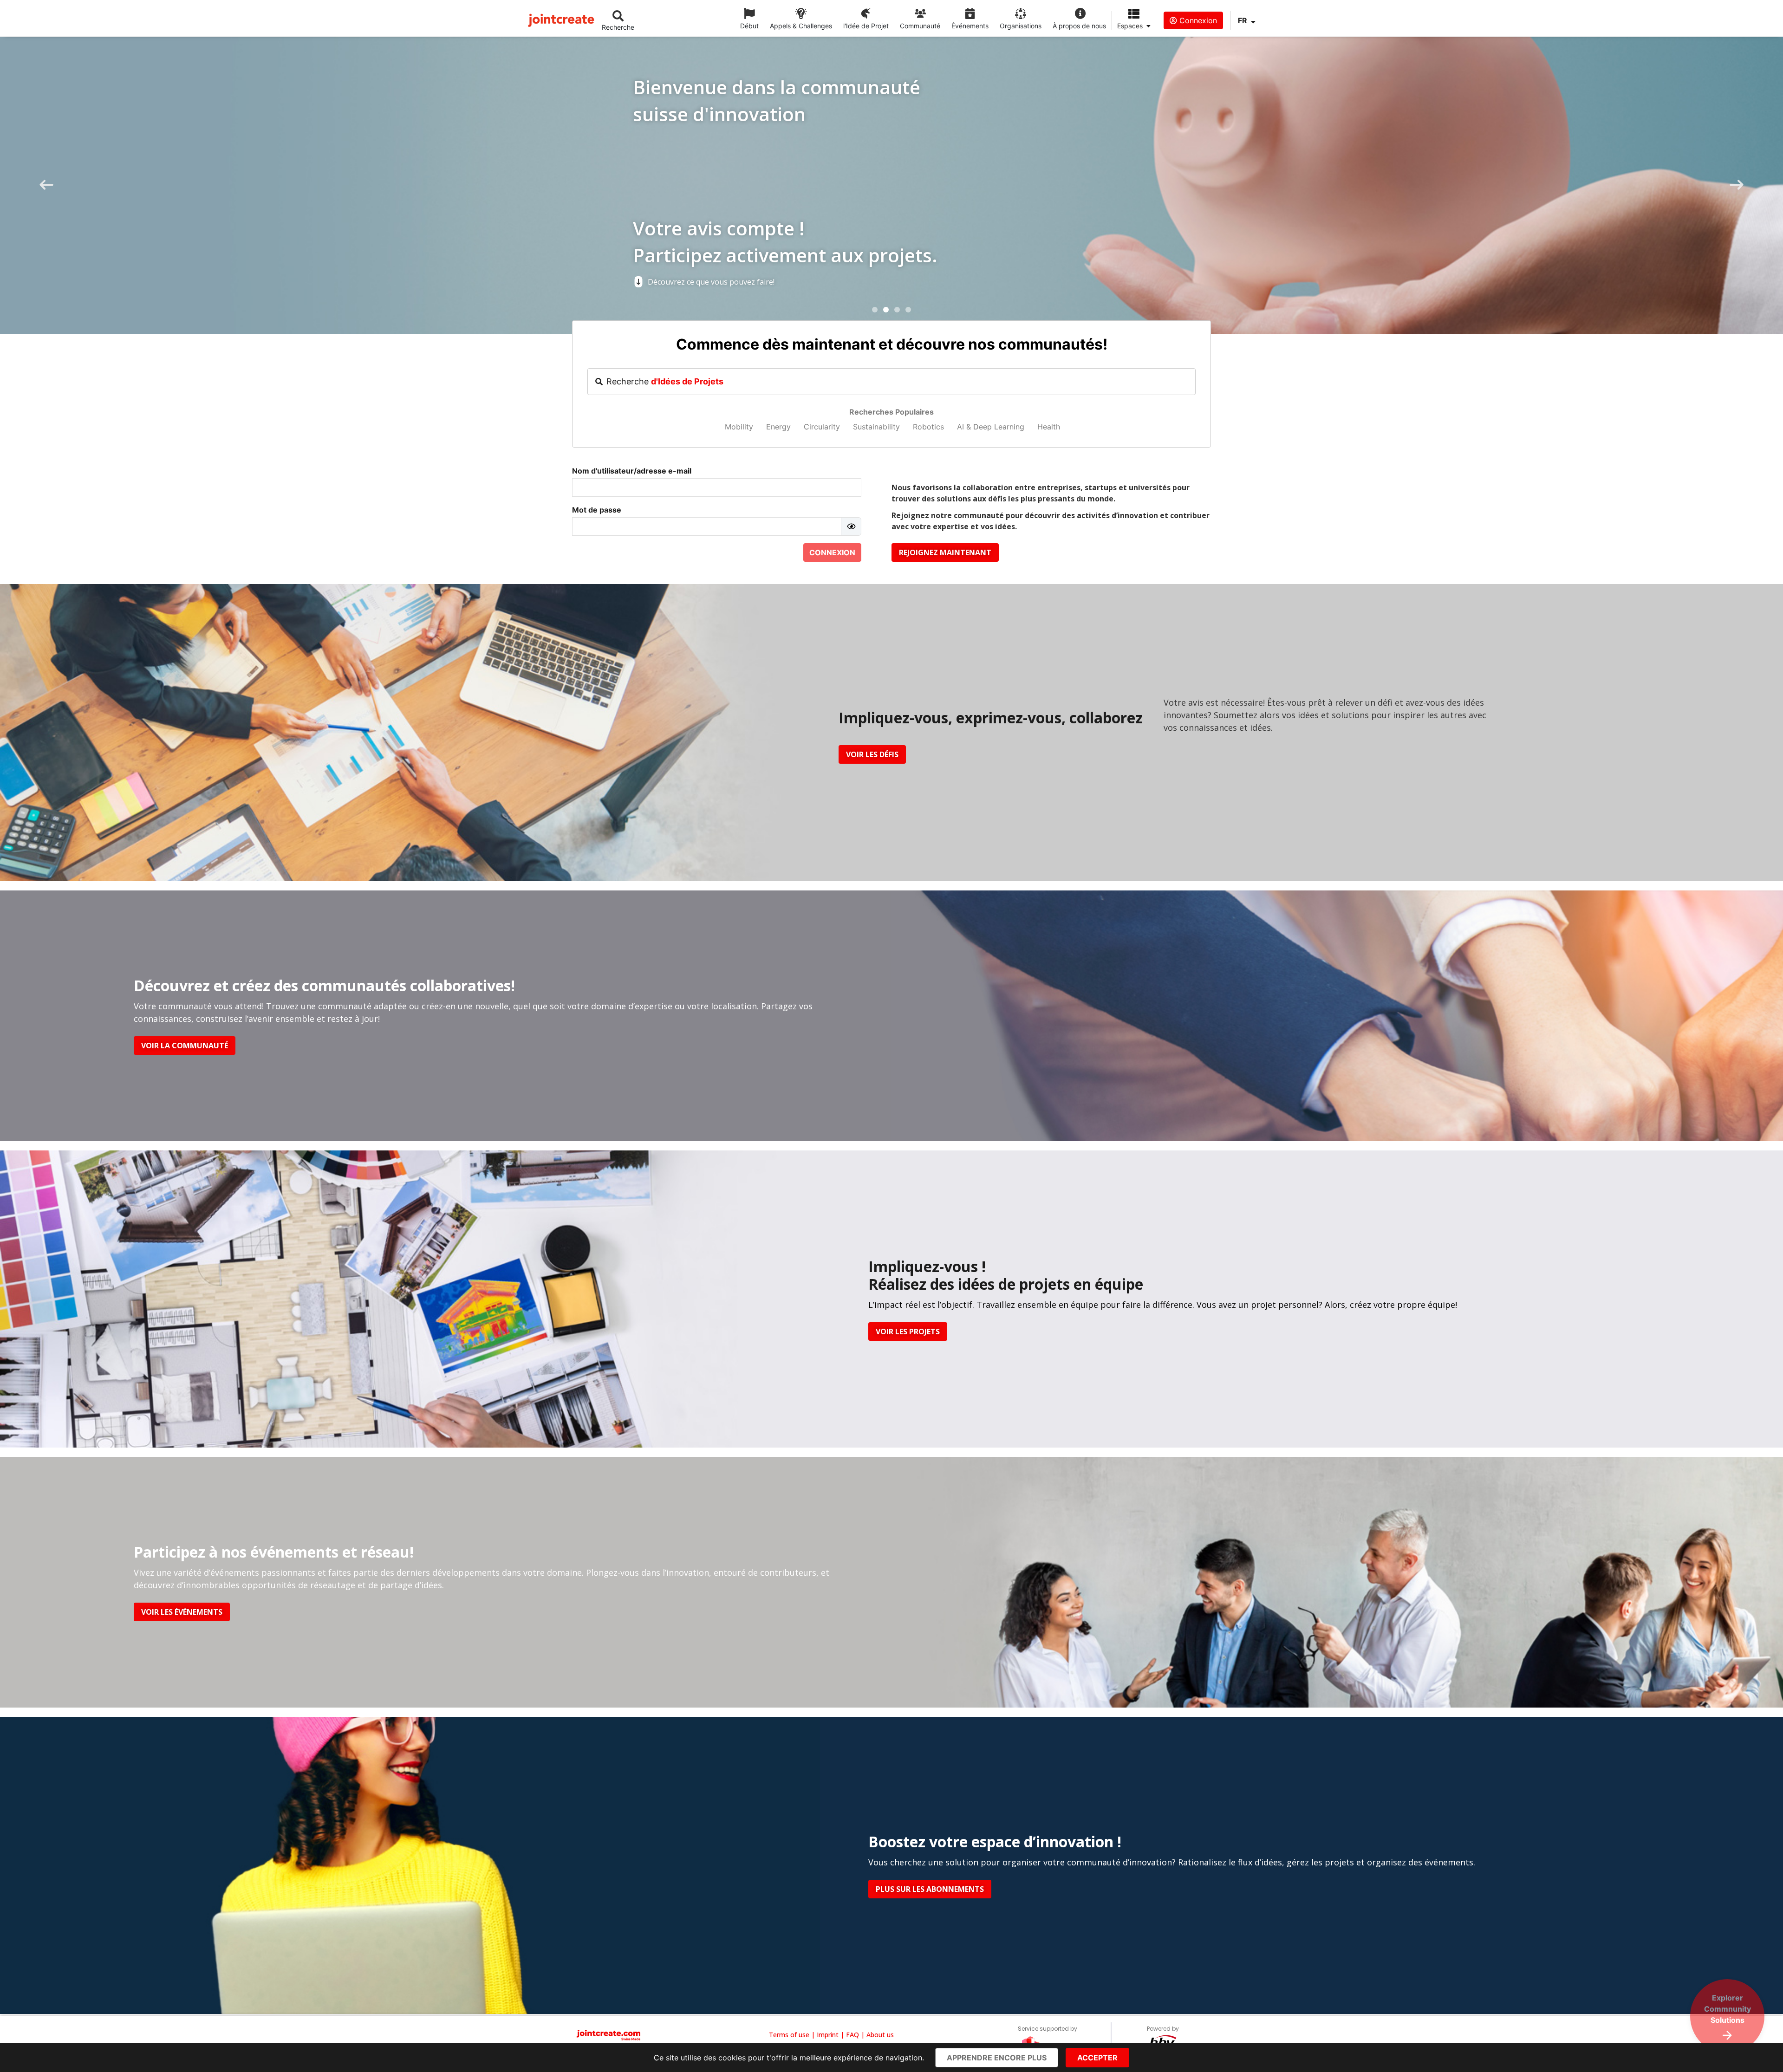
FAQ (852, 2035)
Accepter (1097, 2058)
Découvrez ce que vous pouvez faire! (193, 282)
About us (880, 2035)
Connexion (1197, 20)
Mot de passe (597, 510)
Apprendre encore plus (997, 2058)
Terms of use (789, 2035)
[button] (875, 310)
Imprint (828, 2035)
